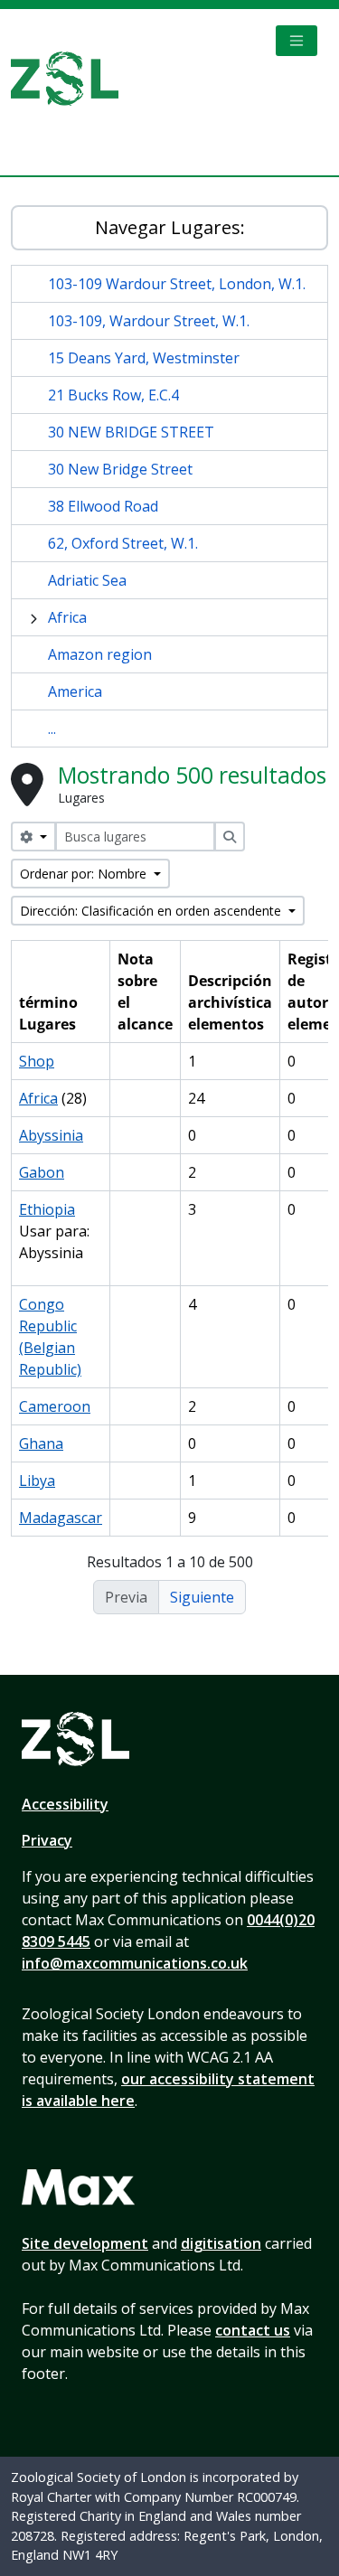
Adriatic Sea (87, 580)
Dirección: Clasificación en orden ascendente (152, 911)
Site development (85, 2243)
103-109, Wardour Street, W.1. (149, 321)
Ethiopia (47, 1209)
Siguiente (202, 1597)
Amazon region (100, 654)
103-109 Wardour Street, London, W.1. (177, 284)
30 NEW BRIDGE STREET (131, 432)
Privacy (47, 1840)
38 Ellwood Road (103, 506)
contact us (253, 2330)
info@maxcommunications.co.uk (135, 1963)
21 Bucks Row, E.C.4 (113, 395)
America (75, 691)
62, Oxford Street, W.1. (123, 543)
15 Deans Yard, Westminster (144, 358)
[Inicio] (72, 79)
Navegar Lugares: (170, 227)
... (52, 729)
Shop (37, 1061)
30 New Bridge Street (120, 469)
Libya (37, 1481)
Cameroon (55, 1406)
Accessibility (65, 1804)
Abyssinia (51, 1135)
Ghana (41, 1443)
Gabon (42, 1172)
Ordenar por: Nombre (85, 874)
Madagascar (61, 1518)
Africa (67, 617)
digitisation (221, 2243)
